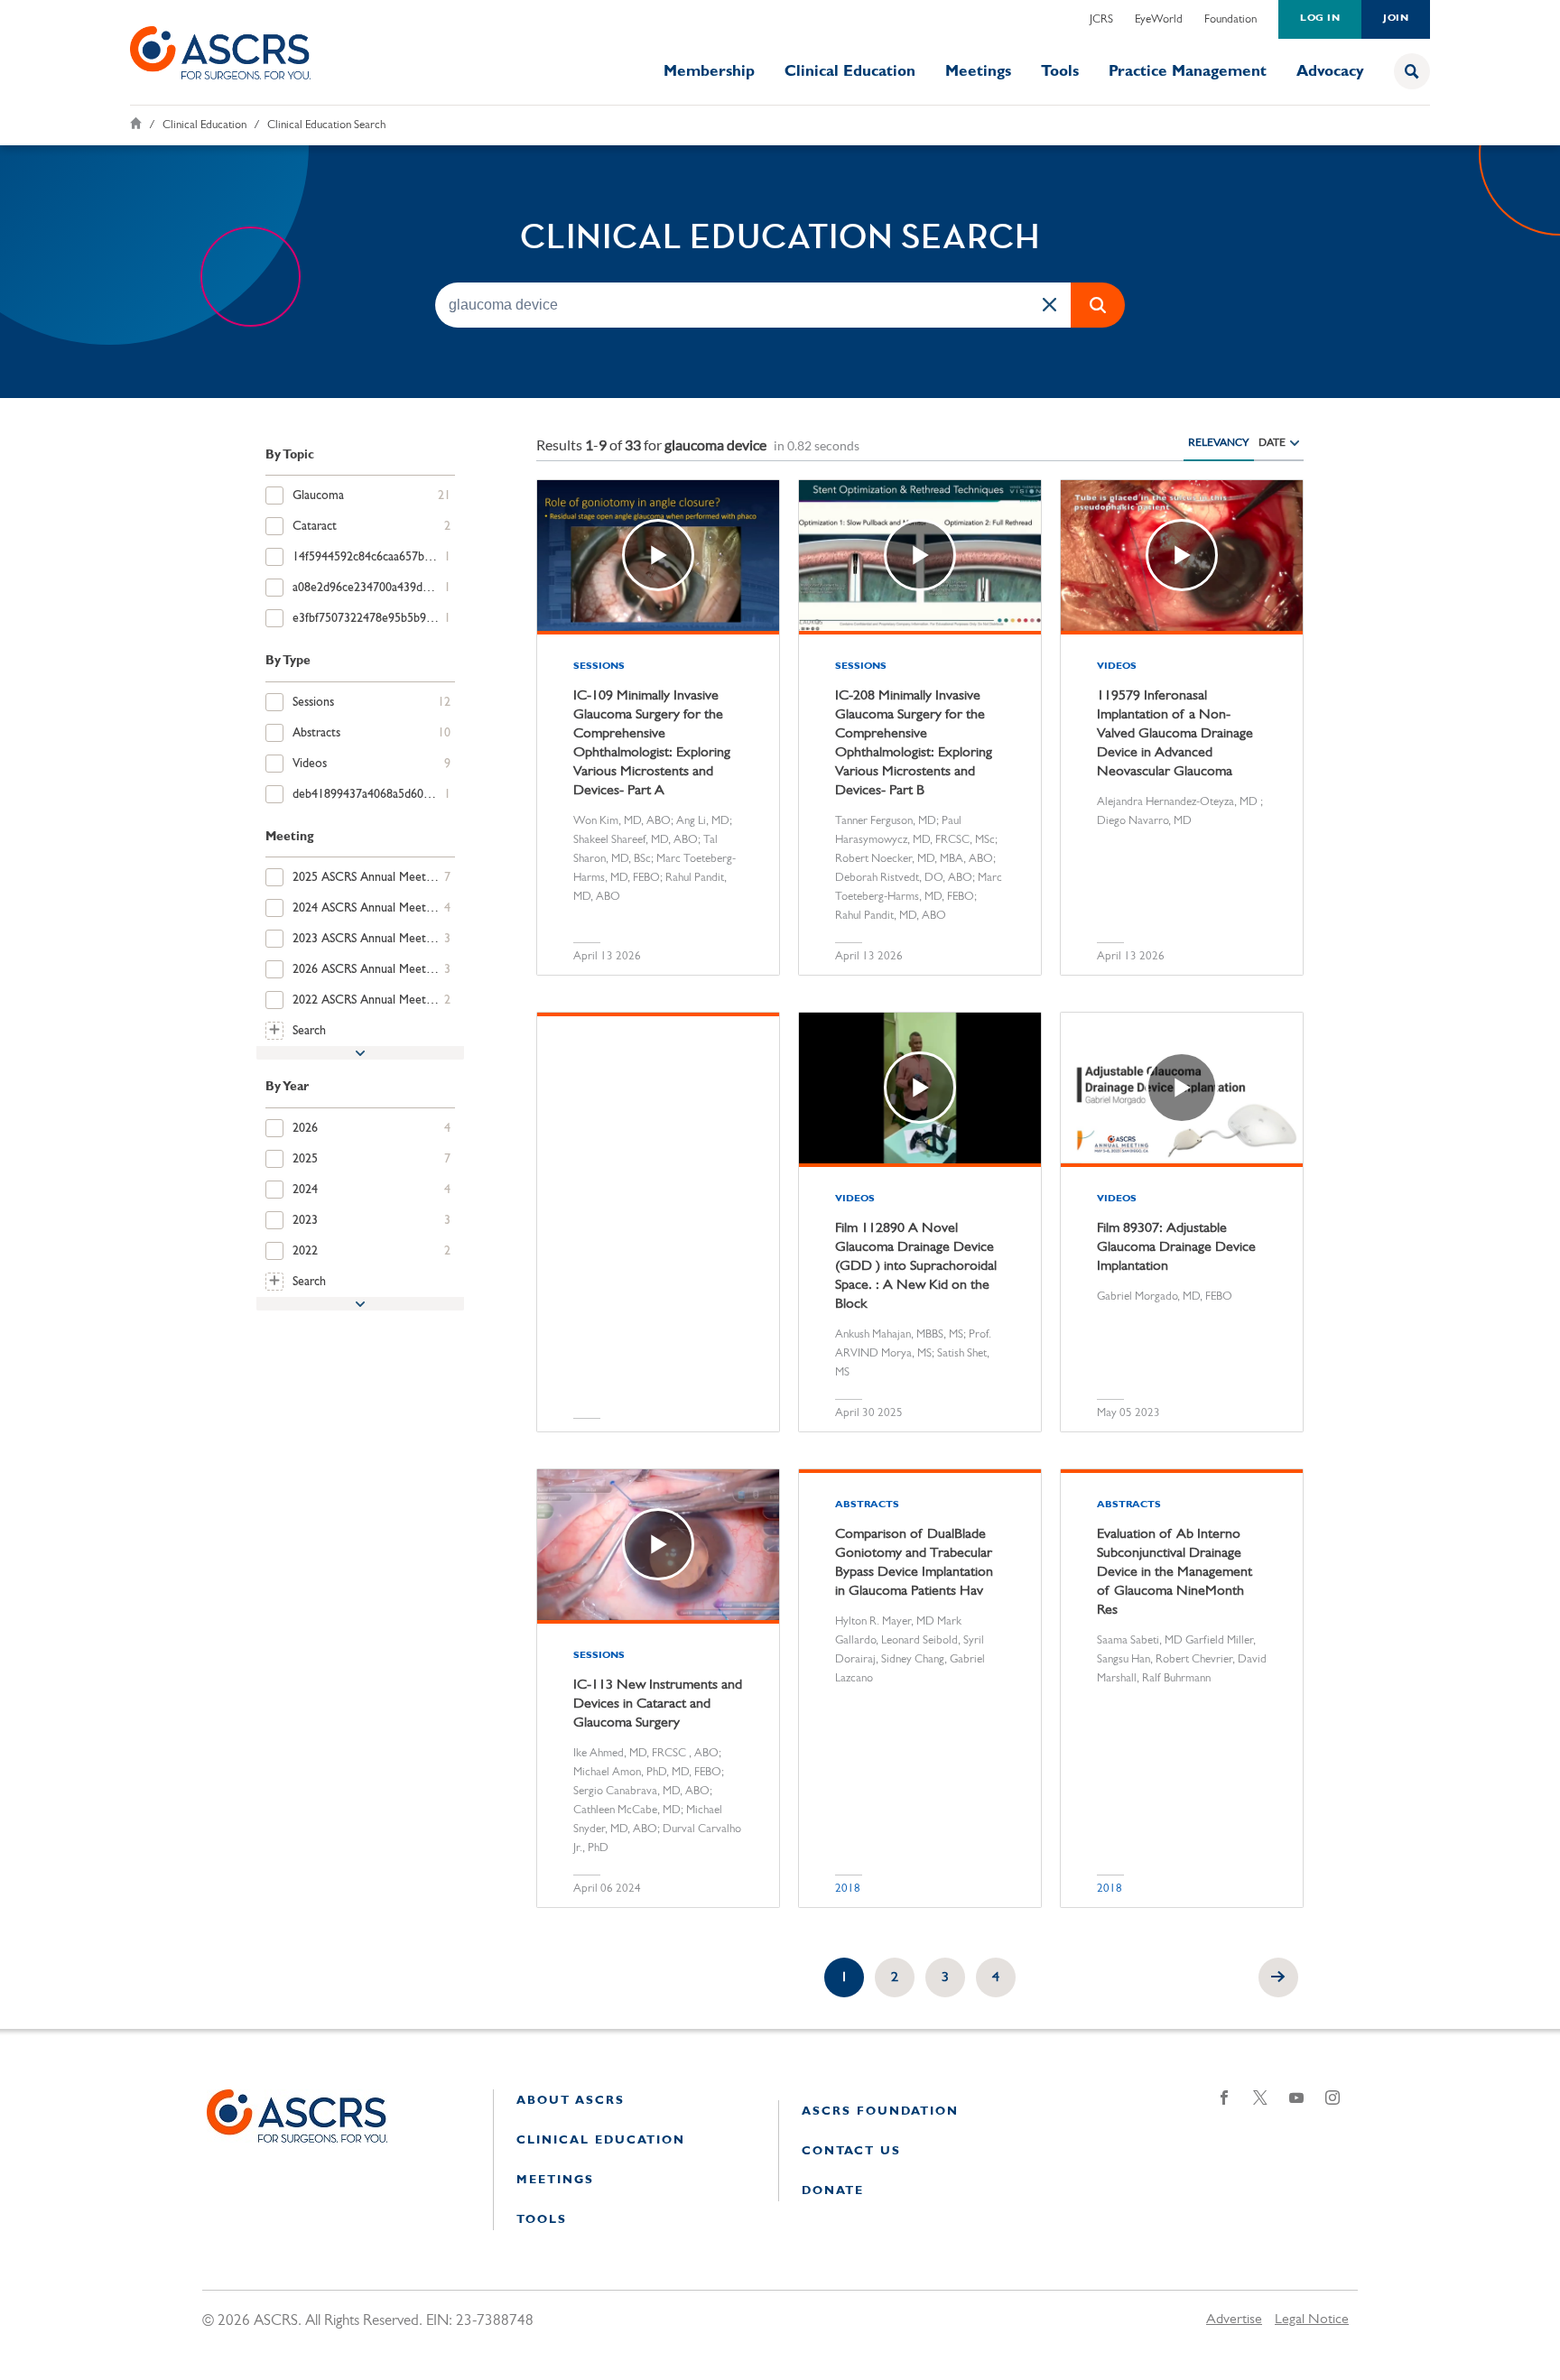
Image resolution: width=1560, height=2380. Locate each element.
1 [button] (844, 1977)
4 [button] (996, 1977)
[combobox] (753, 304)
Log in (1320, 19)
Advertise (1234, 2320)
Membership (709, 72)
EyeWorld (1159, 19)
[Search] (1412, 71)
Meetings (978, 72)
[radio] (1295, 442)
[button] (1049, 304)
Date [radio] (1272, 442)
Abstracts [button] (867, 1505)
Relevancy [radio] (1219, 442)
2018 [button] (848, 1889)
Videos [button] (1117, 667)
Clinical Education (850, 72)
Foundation (1230, 19)
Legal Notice (1312, 2320)
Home (136, 123)
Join (1396, 19)
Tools (1060, 72)
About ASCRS (571, 2101)
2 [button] (895, 1977)
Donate (833, 2191)
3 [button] (945, 1977)
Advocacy (1330, 72)
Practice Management (1188, 72)
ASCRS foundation (880, 2111)
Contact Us (851, 2151)
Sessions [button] (599, 667)
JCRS (1101, 19)
